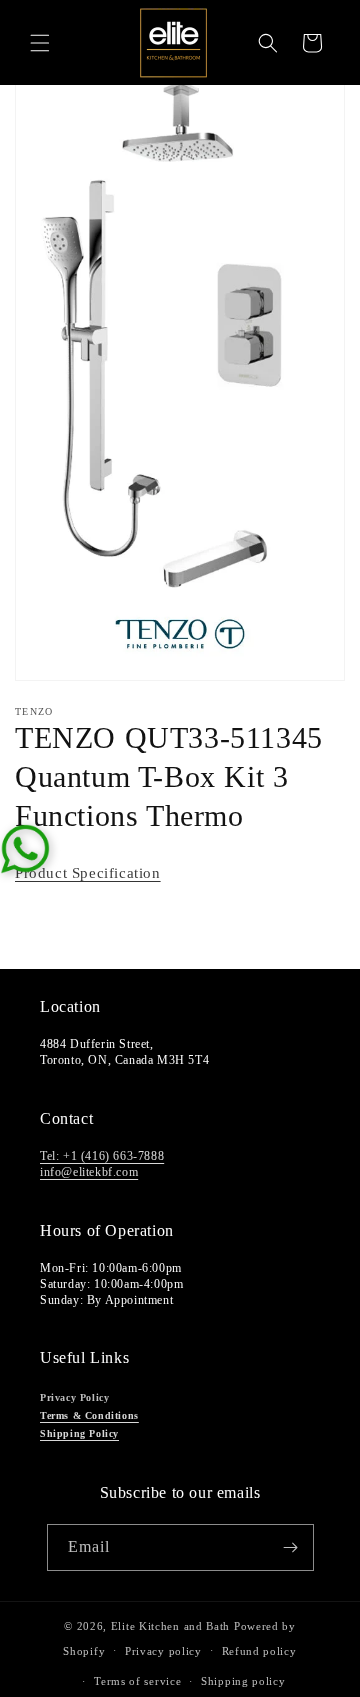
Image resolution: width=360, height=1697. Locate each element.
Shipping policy (243, 1681)
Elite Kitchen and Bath (170, 1626)
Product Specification (88, 873)
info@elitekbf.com (89, 1172)
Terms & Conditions (89, 1415)
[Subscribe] (291, 1547)
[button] (40, 43)
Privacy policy (163, 1651)
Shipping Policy (79, 1433)
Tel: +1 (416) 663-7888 (102, 1156)
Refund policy (259, 1651)
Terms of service (137, 1681)
